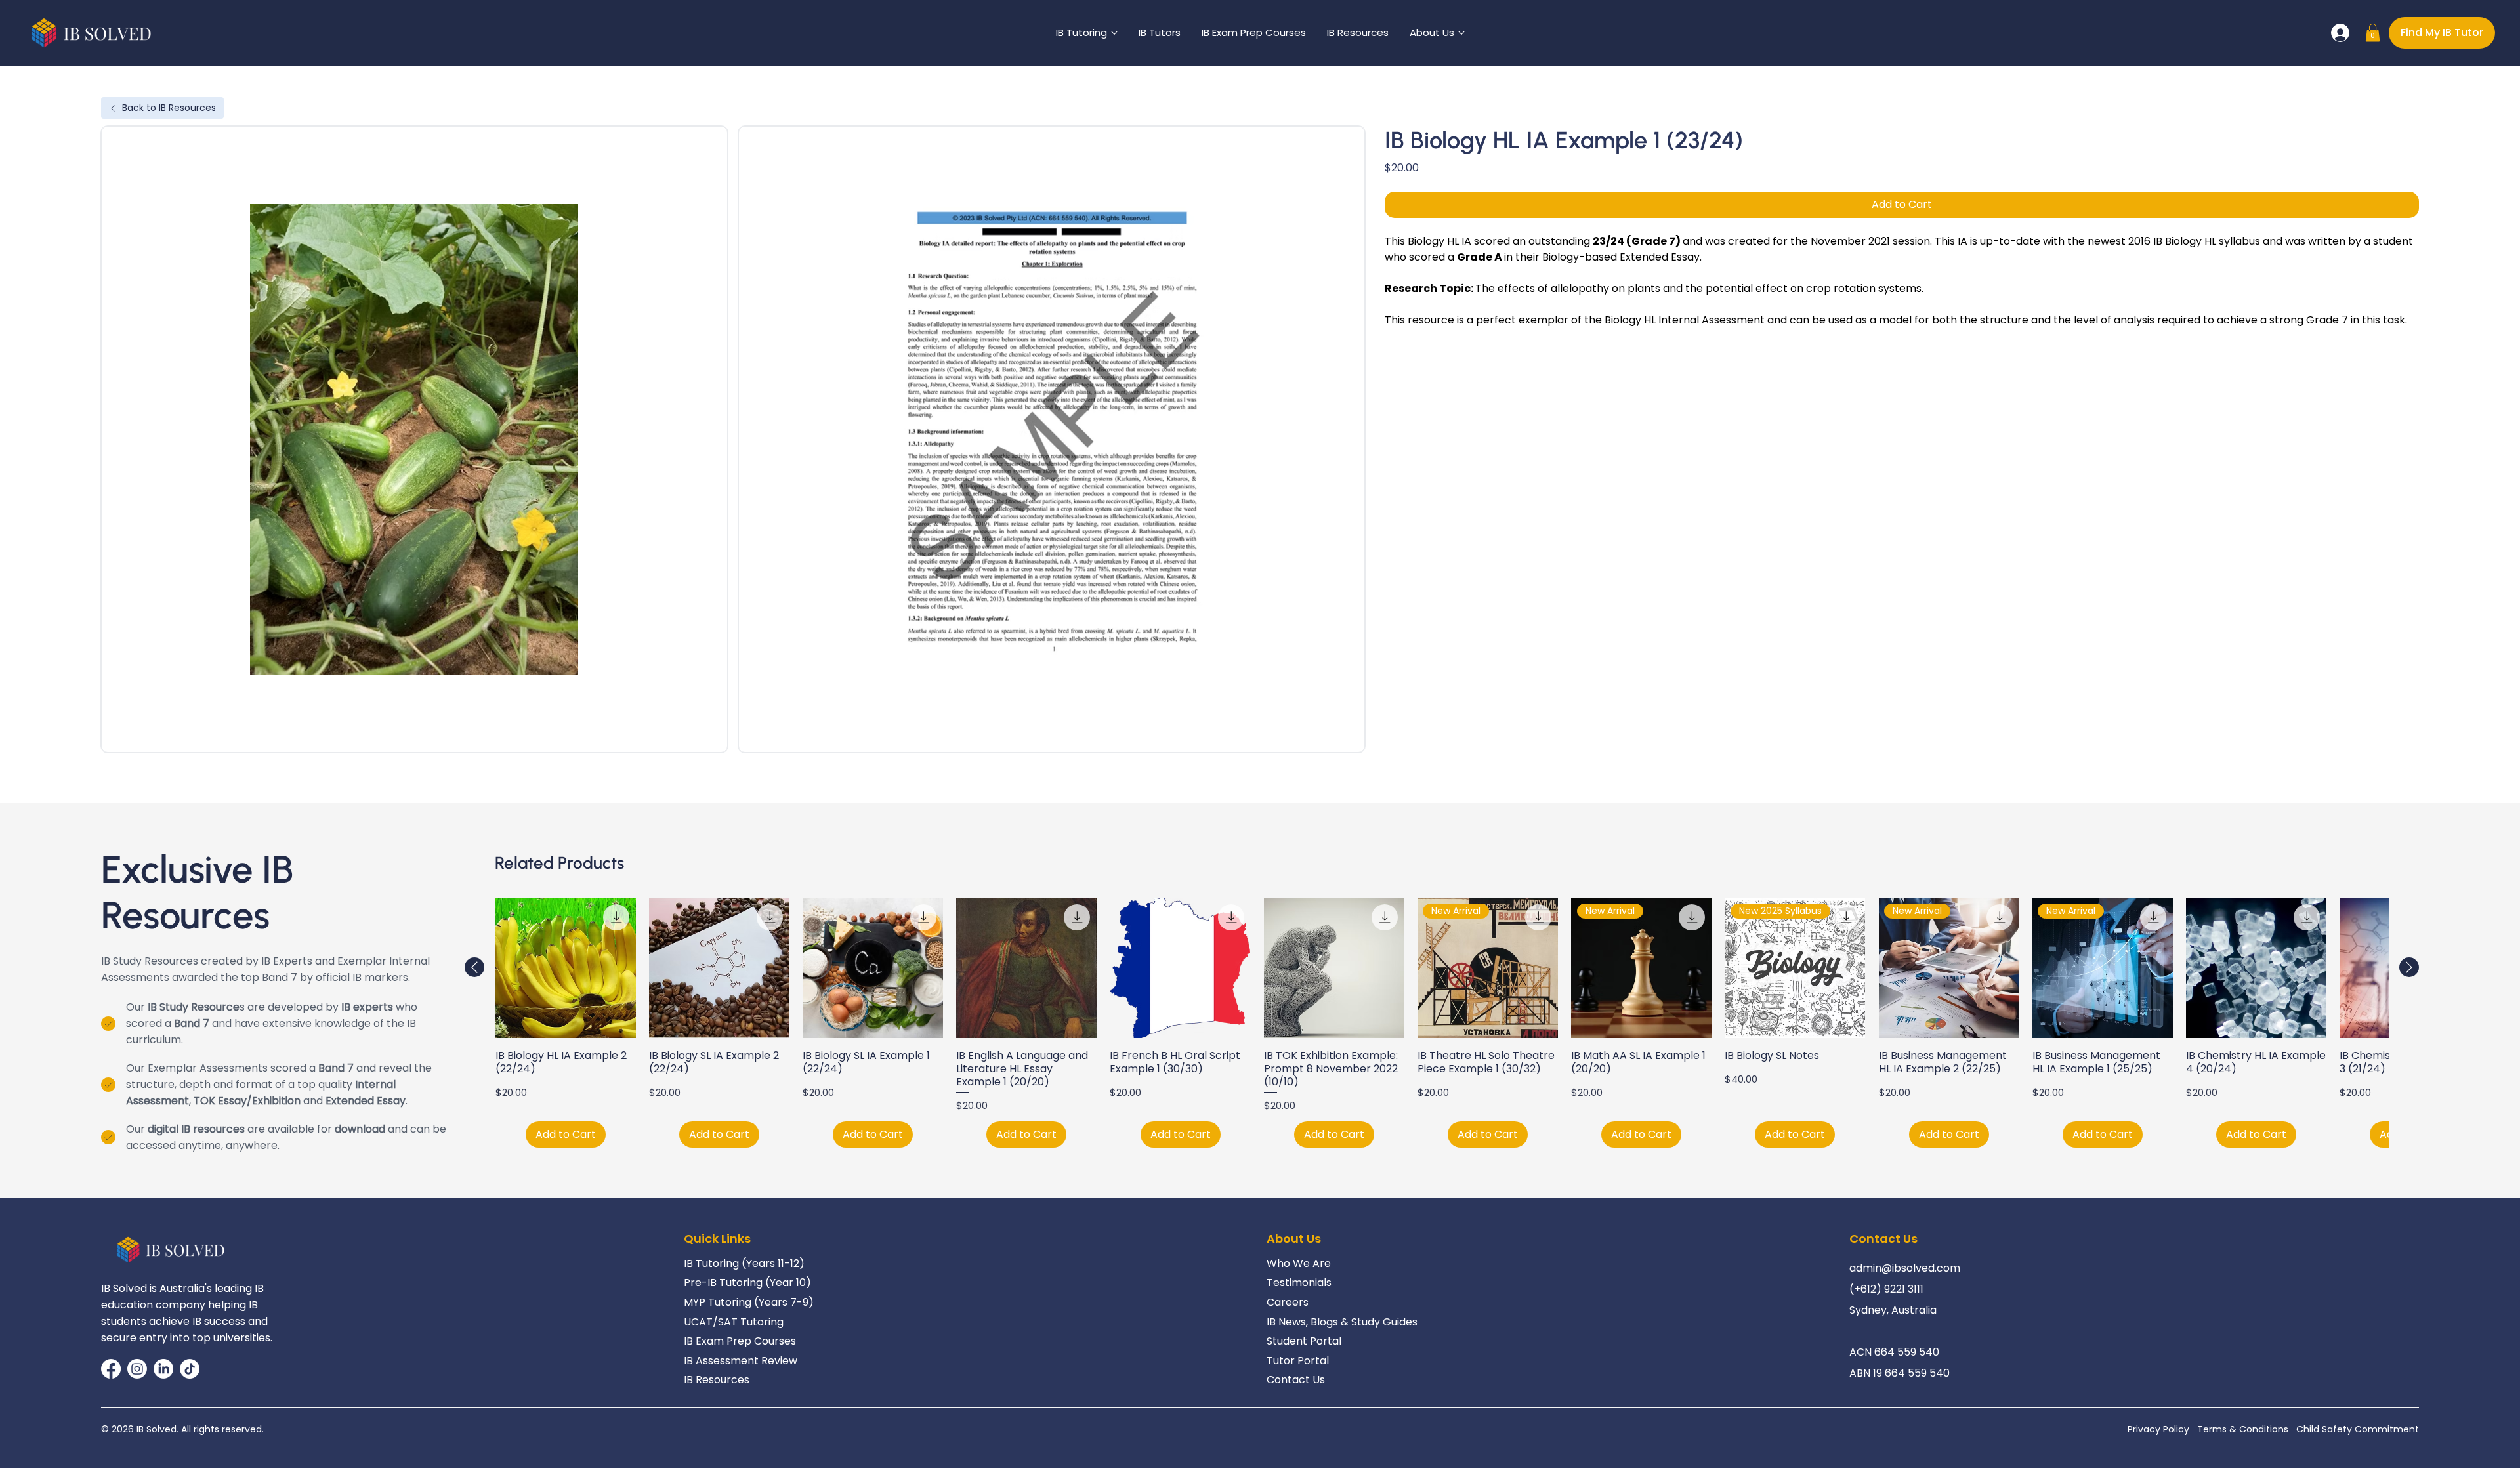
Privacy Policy (2158, 1429)
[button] (2373, 32)
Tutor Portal (1298, 1361)
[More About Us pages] (1461, 33)
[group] (1442, 1023)
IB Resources (717, 1380)
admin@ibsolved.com (1905, 1268)
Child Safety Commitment (2358, 1429)
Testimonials (1299, 1283)
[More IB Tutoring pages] (1114, 33)
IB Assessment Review (741, 1361)
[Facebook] (111, 1369)
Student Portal (1304, 1341)
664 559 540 (1907, 1352)
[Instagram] (137, 1369)
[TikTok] (190, 1369)
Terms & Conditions (2243, 1429)
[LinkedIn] (163, 1369)
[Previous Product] (474, 967)
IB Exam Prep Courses (740, 1341)
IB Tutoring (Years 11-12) (744, 1263)
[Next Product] (2409, 967)
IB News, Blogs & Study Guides (1342, 1322)
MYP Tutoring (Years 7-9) (749, 1302)
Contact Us (1296, 1380)
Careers (1288, 1302)
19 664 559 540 (1911, 1373)
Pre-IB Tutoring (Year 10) (747, 1283)
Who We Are (1299, 1263)
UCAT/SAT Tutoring (734, 1322)
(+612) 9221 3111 (1886, 1289)
